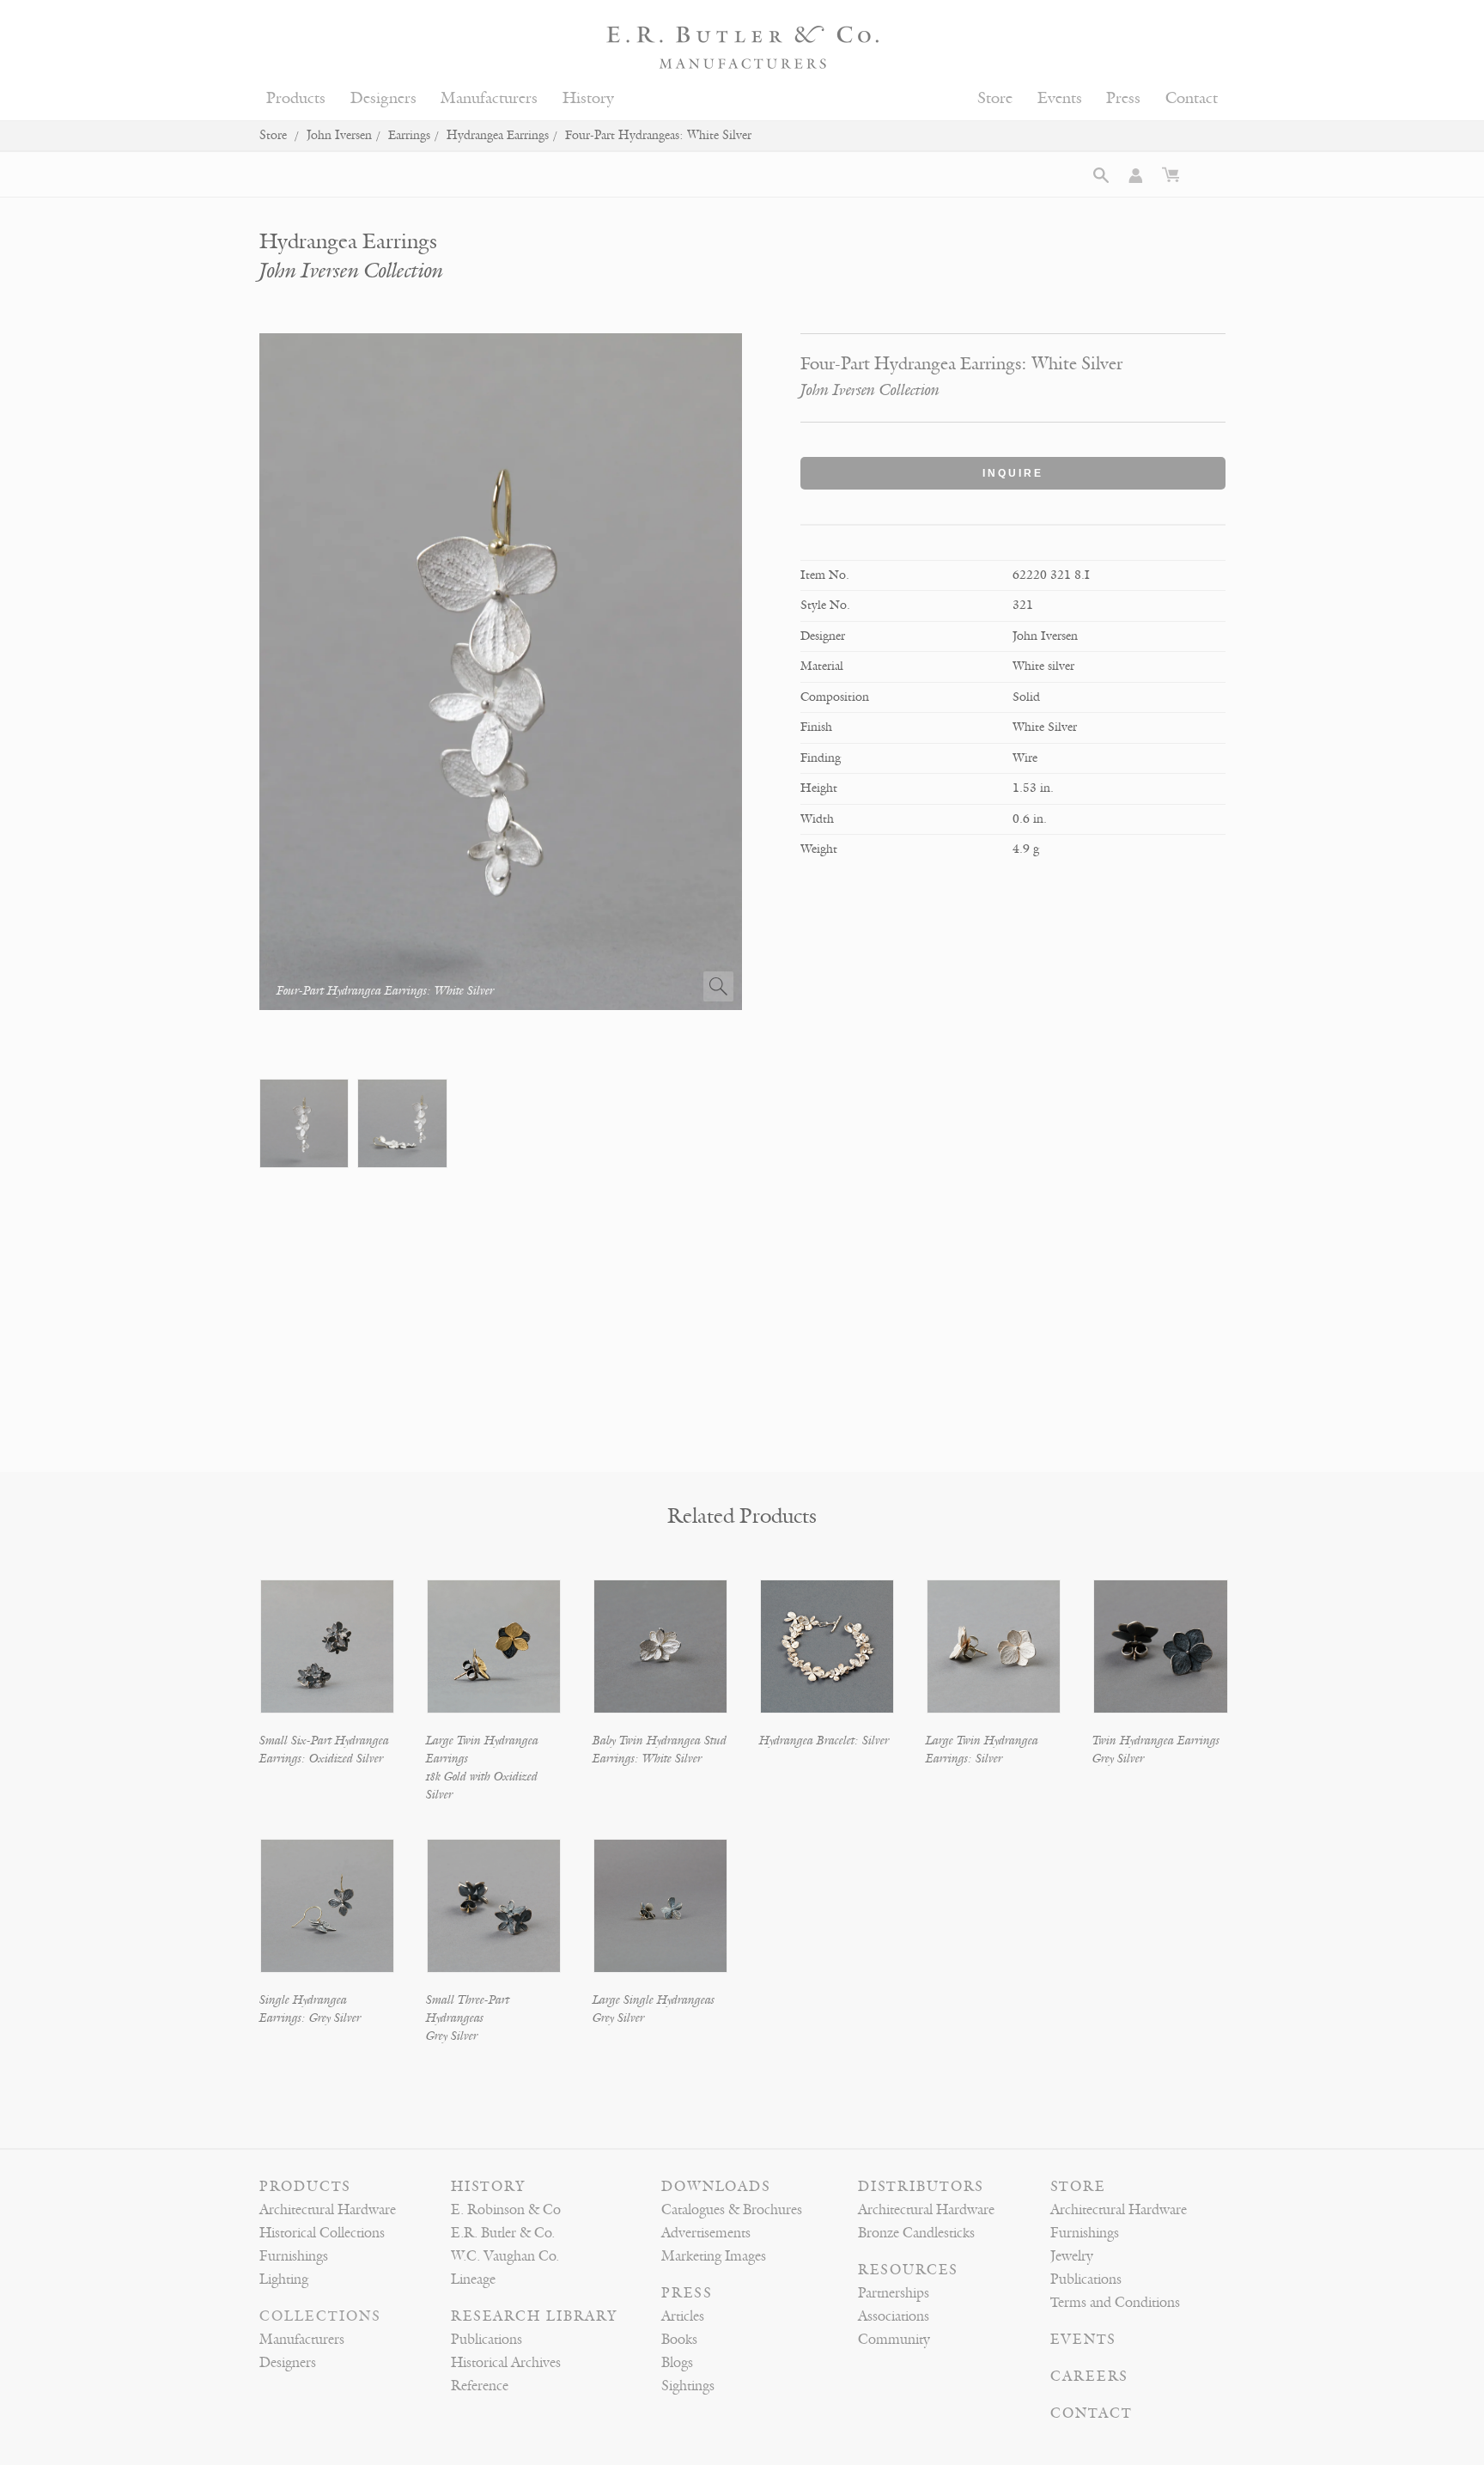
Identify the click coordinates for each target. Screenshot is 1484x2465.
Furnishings (294, 2256)
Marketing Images (714, 2256)
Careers (1089, 2377)
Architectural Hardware (328, 2210)
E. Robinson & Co (506, 2210)
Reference (480, 2386)
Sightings (688, 2386)
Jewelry (1072, 2256)
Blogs (677, 2363)
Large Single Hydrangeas (654, 2000)
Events (1060, 98)
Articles (683, 2316)
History (588, 98)
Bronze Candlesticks (916, 2233)
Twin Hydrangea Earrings (1156, 1741)
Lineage (473, 2279)
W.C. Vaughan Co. (505, 2256)
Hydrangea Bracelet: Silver (824, 1741)
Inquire (1013, 473)
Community (894, 2340)
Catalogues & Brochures (732, 2210)
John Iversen (339, 135)
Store (995, 98)
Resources (908, 2270)
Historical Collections (322, 2233)
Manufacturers (489, 98)
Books (679, 2340)
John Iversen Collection (351, 271)
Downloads (716, 2187)
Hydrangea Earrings (498, 135)
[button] (1101, 175)
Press (1123, 98)
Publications (487, 2340)
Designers (383, 98)
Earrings (409, 135)
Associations (894, 2316)
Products (296, 98)
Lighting (284, 2279)
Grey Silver (1118, 1759)
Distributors (921, 2187)
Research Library (534, 2316)
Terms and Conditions (1115, 2303)
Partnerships (894, 2293)
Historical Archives (506, 2363)
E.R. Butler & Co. (503, 2233)
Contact (1192, 98)
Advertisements (706, 2233)
